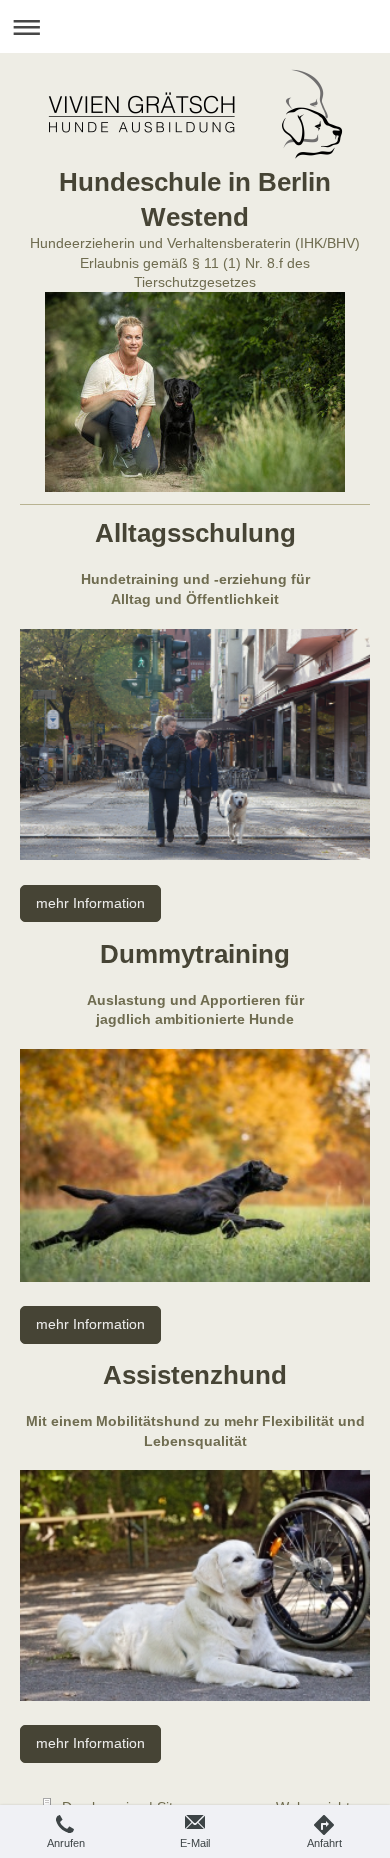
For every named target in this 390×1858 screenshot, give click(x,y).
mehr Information (90, 903)
